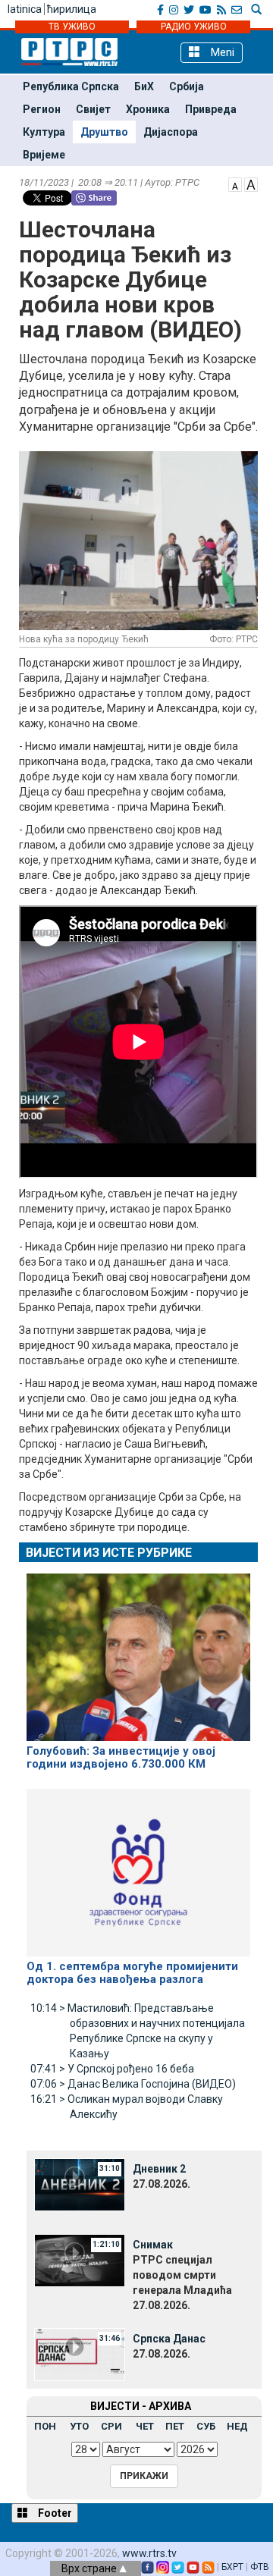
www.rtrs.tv (149, 2553)
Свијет (93, 109)
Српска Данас (169, 2339)
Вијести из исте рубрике (109, 1553)
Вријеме (44, 155)
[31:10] (80, 2184)
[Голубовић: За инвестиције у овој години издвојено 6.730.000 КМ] (138, 1651)
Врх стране (90, 2568)
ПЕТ (175, 2426)
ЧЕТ (145, 2426)
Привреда (211, 109)
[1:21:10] (80, 2260)
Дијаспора (171, 132)
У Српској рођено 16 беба (112, 2069)
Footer (54, 2513)
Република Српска (71, 86)
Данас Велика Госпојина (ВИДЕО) (133, 2084)
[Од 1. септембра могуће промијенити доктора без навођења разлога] (138, 1866)
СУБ (206, 2426)
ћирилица (72, 9)
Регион (42, 109)
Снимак (153, 2245)
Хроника (148, 109)
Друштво (104, 132)
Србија (187, 86)
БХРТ (232, 2567)
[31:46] (80, 2354)
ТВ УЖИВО (72, 27)
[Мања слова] (235, 184)
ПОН (45, 2426)
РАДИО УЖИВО (194, 27)
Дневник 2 (159, 2169)
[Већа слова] (251, 184)
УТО (79, 2426)
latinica (25, 9)
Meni (221, 52)
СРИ (111, 2426)
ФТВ (260, 2567)
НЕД (237, 2426)
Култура (44, 132)
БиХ (144, 86)
